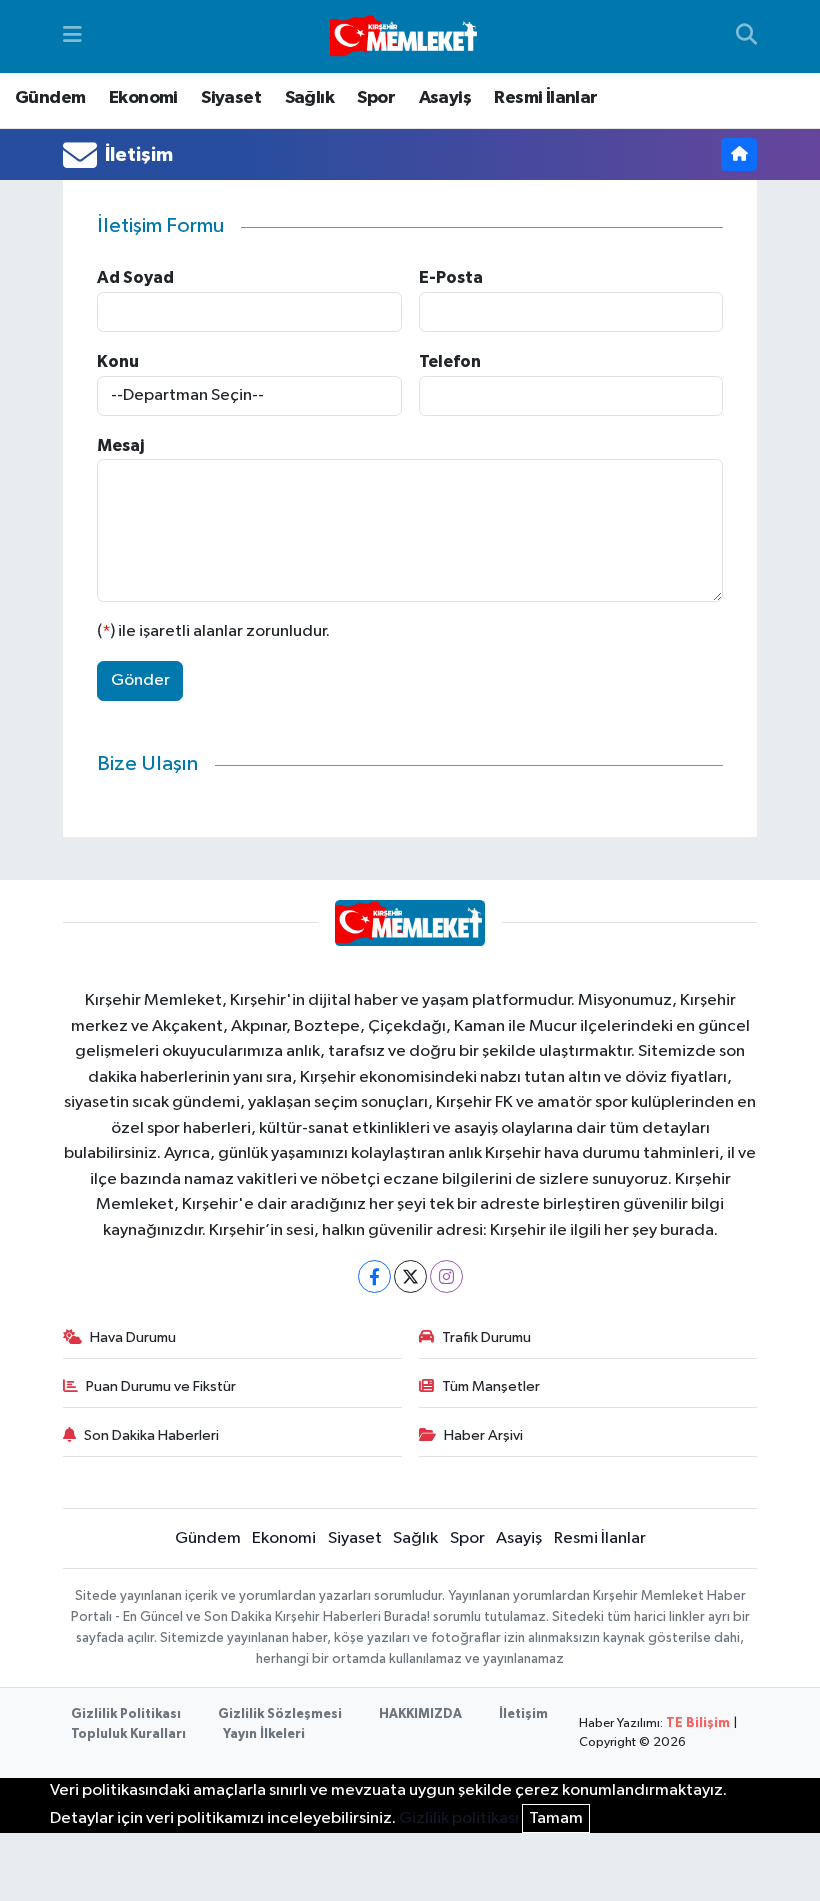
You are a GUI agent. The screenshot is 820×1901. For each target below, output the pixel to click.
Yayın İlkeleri (264, 1734)
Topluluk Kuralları (128, 1734)
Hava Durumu (133, 1337)
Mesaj (120, 445)
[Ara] (746, 37)
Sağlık (309, 98)
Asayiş (445, 98)
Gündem (50, 98)
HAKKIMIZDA (420, 1714)
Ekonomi (143, 98)
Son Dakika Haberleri (151, 1435)
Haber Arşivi (483, 1435)
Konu (118, 361)
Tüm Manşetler (491, 1386)
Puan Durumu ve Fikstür (161, 1386)
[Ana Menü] (72, 36)
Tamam (556, 1818)
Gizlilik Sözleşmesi (280, 1714)
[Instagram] (446, 1276)
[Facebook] (374, 1276)
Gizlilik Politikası (126, 1714)
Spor (376, 98)
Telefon (450, 361)
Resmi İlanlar (545, 98)
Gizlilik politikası (459, 1818)
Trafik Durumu (486, 1337)
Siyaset (231, 98)
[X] (410, 1276)
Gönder (140, 680)
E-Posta (451, 277)
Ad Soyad (135, 277)
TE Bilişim (698, 1723)
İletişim (523, 1714)
